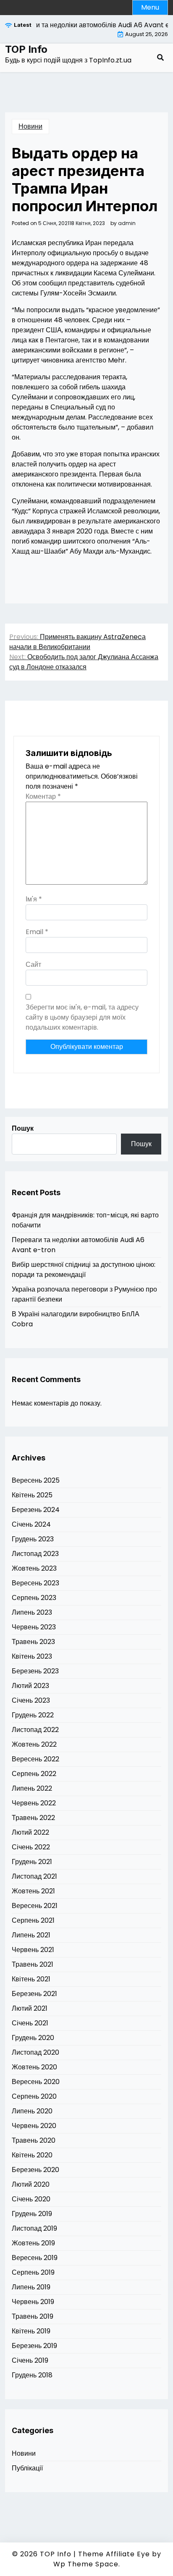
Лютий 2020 (31, 2184)
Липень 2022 (32, 1788)
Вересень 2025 (36, 1480)
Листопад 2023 (35, 1554)
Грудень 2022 (33, 1715)
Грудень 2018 (32, 2375)
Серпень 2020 (34, 2096)
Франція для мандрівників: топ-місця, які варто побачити (85, 1220)
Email (37, 932)
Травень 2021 (33, 1964)
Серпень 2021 (33, 1920)
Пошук (23, 1128)
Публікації (27, 2468)
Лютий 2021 (30, 2008)
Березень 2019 (34, 2346)
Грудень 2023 (33, 1539)
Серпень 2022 (34, 1774)
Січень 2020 (31, 2199)
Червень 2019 (33, 2302)
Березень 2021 (34, 1994)
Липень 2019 (31, 2287)
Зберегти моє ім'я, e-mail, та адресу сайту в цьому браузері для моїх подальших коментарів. (82, 1017)
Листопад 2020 (35, 2052)
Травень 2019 (33, 2316)
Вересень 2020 (36, 2082)
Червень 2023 (34, 1627)
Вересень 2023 (35, 1583)
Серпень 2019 (33, 2272)
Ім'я (34, 899)
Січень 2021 (30, 2023)
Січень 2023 (31, 1700)
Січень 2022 (31, 1847)
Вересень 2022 (35, 1759)
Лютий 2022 (30, 1832)
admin (127, 223)
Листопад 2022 (35, 1730)
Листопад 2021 (34, 1876)
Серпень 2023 (34, 1598)
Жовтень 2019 (33, 2243)
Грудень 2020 (33, 2038)
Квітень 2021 (31, 1979)
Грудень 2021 (32, 1862)
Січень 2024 (31, 1524)
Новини (30, 126)
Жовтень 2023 (34, 1568)
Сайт (33, 964)
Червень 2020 (34, 2126)
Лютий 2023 (30, 1686)
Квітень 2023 (32, 1656)
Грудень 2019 (32, 2214)
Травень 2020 (34, 2140)
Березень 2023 (35, 1671)
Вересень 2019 (35, 2258)
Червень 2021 (33, 1950)
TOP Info (26, 49)
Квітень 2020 (32, 2155)
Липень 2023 (32, 1612)
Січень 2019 (30, 2360)
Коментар (43, 796)
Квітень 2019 (31, 2331)
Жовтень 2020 (34, 2067)
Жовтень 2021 (33, 1891)
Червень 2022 (34, 1803)
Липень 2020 (32, 2111)
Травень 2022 (33, 1818)
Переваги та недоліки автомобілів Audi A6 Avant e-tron (78, 1245)
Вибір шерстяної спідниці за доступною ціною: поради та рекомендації (84, 1270)
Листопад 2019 (34, 2228)
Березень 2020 (35, 2170)
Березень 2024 (36, 1510)
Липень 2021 (31, 1935)
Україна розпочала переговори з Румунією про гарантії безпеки (84, 1294)
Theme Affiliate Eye (114, 2554)
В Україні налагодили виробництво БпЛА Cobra (76, 1319)
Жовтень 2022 (34, 1744)
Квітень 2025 (32, 1495)
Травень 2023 (33, 1642)
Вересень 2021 (35, 1906)
